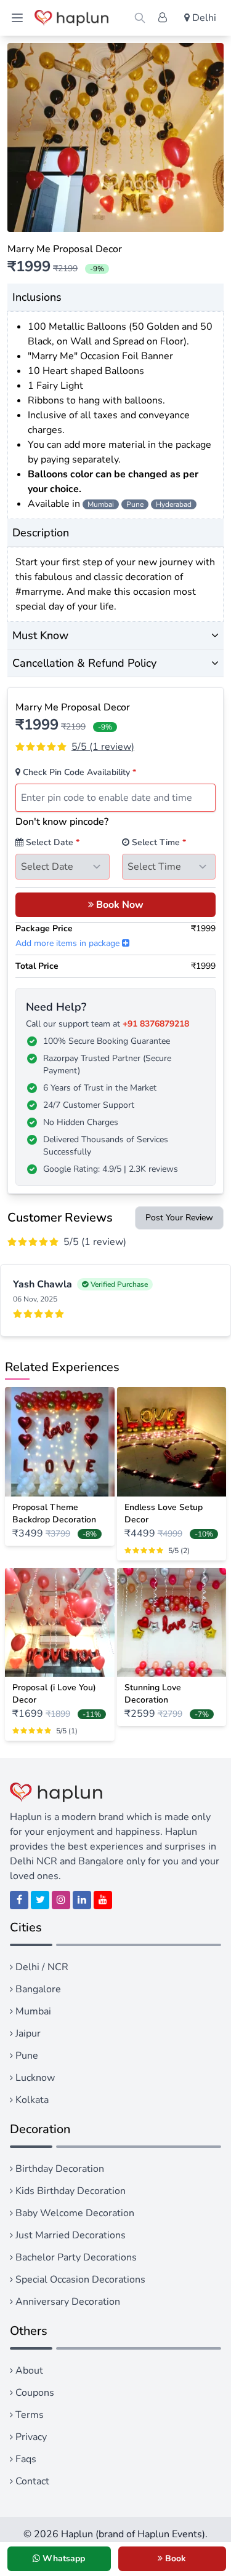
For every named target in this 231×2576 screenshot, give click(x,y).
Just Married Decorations (69, 2235)
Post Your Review (179, 1218)
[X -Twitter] (40, 1900)
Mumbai (32, 2011)
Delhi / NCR (41, 1967)
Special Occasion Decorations (79, 2280)
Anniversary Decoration (67, 2302)
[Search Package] (140, 18)
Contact (31, 2481)
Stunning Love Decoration (153, 1694)
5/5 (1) (103, 747)
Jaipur (27, 2033)
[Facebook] (19, 1900)
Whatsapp (63, 2558)
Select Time (158, 842)
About (28, 2371)
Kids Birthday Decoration (69, 2191)
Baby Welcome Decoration (74, 2213)
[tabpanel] (115, 137)
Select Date (51, 842)
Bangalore (37, 1989)
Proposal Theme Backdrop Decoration (54, 1513)
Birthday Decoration (59, 2169)
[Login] (163, 18)
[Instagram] (61, 1900)
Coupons (34, 2393)
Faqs (25, 2459)
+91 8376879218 (156, 1024)
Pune (26, 2056)
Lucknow (34, 2078)
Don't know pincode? (62, 822)
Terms (28, 2415)
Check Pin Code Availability (78, 772)
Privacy (30, 2437)
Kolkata (31, 2100)
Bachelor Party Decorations (75, 2257)
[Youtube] (103, 1900)
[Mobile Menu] (17, 18)
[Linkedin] (82, 1900)
